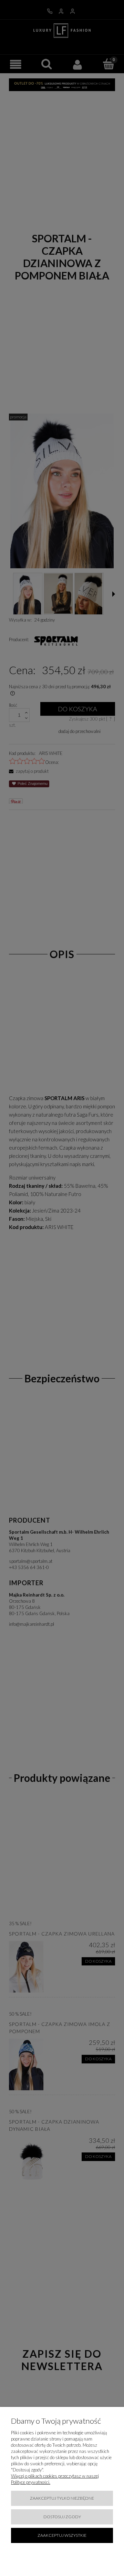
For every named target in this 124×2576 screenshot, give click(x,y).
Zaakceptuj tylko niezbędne (62, 2498)
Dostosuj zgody (62, 2517)
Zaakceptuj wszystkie (62, 2535)
